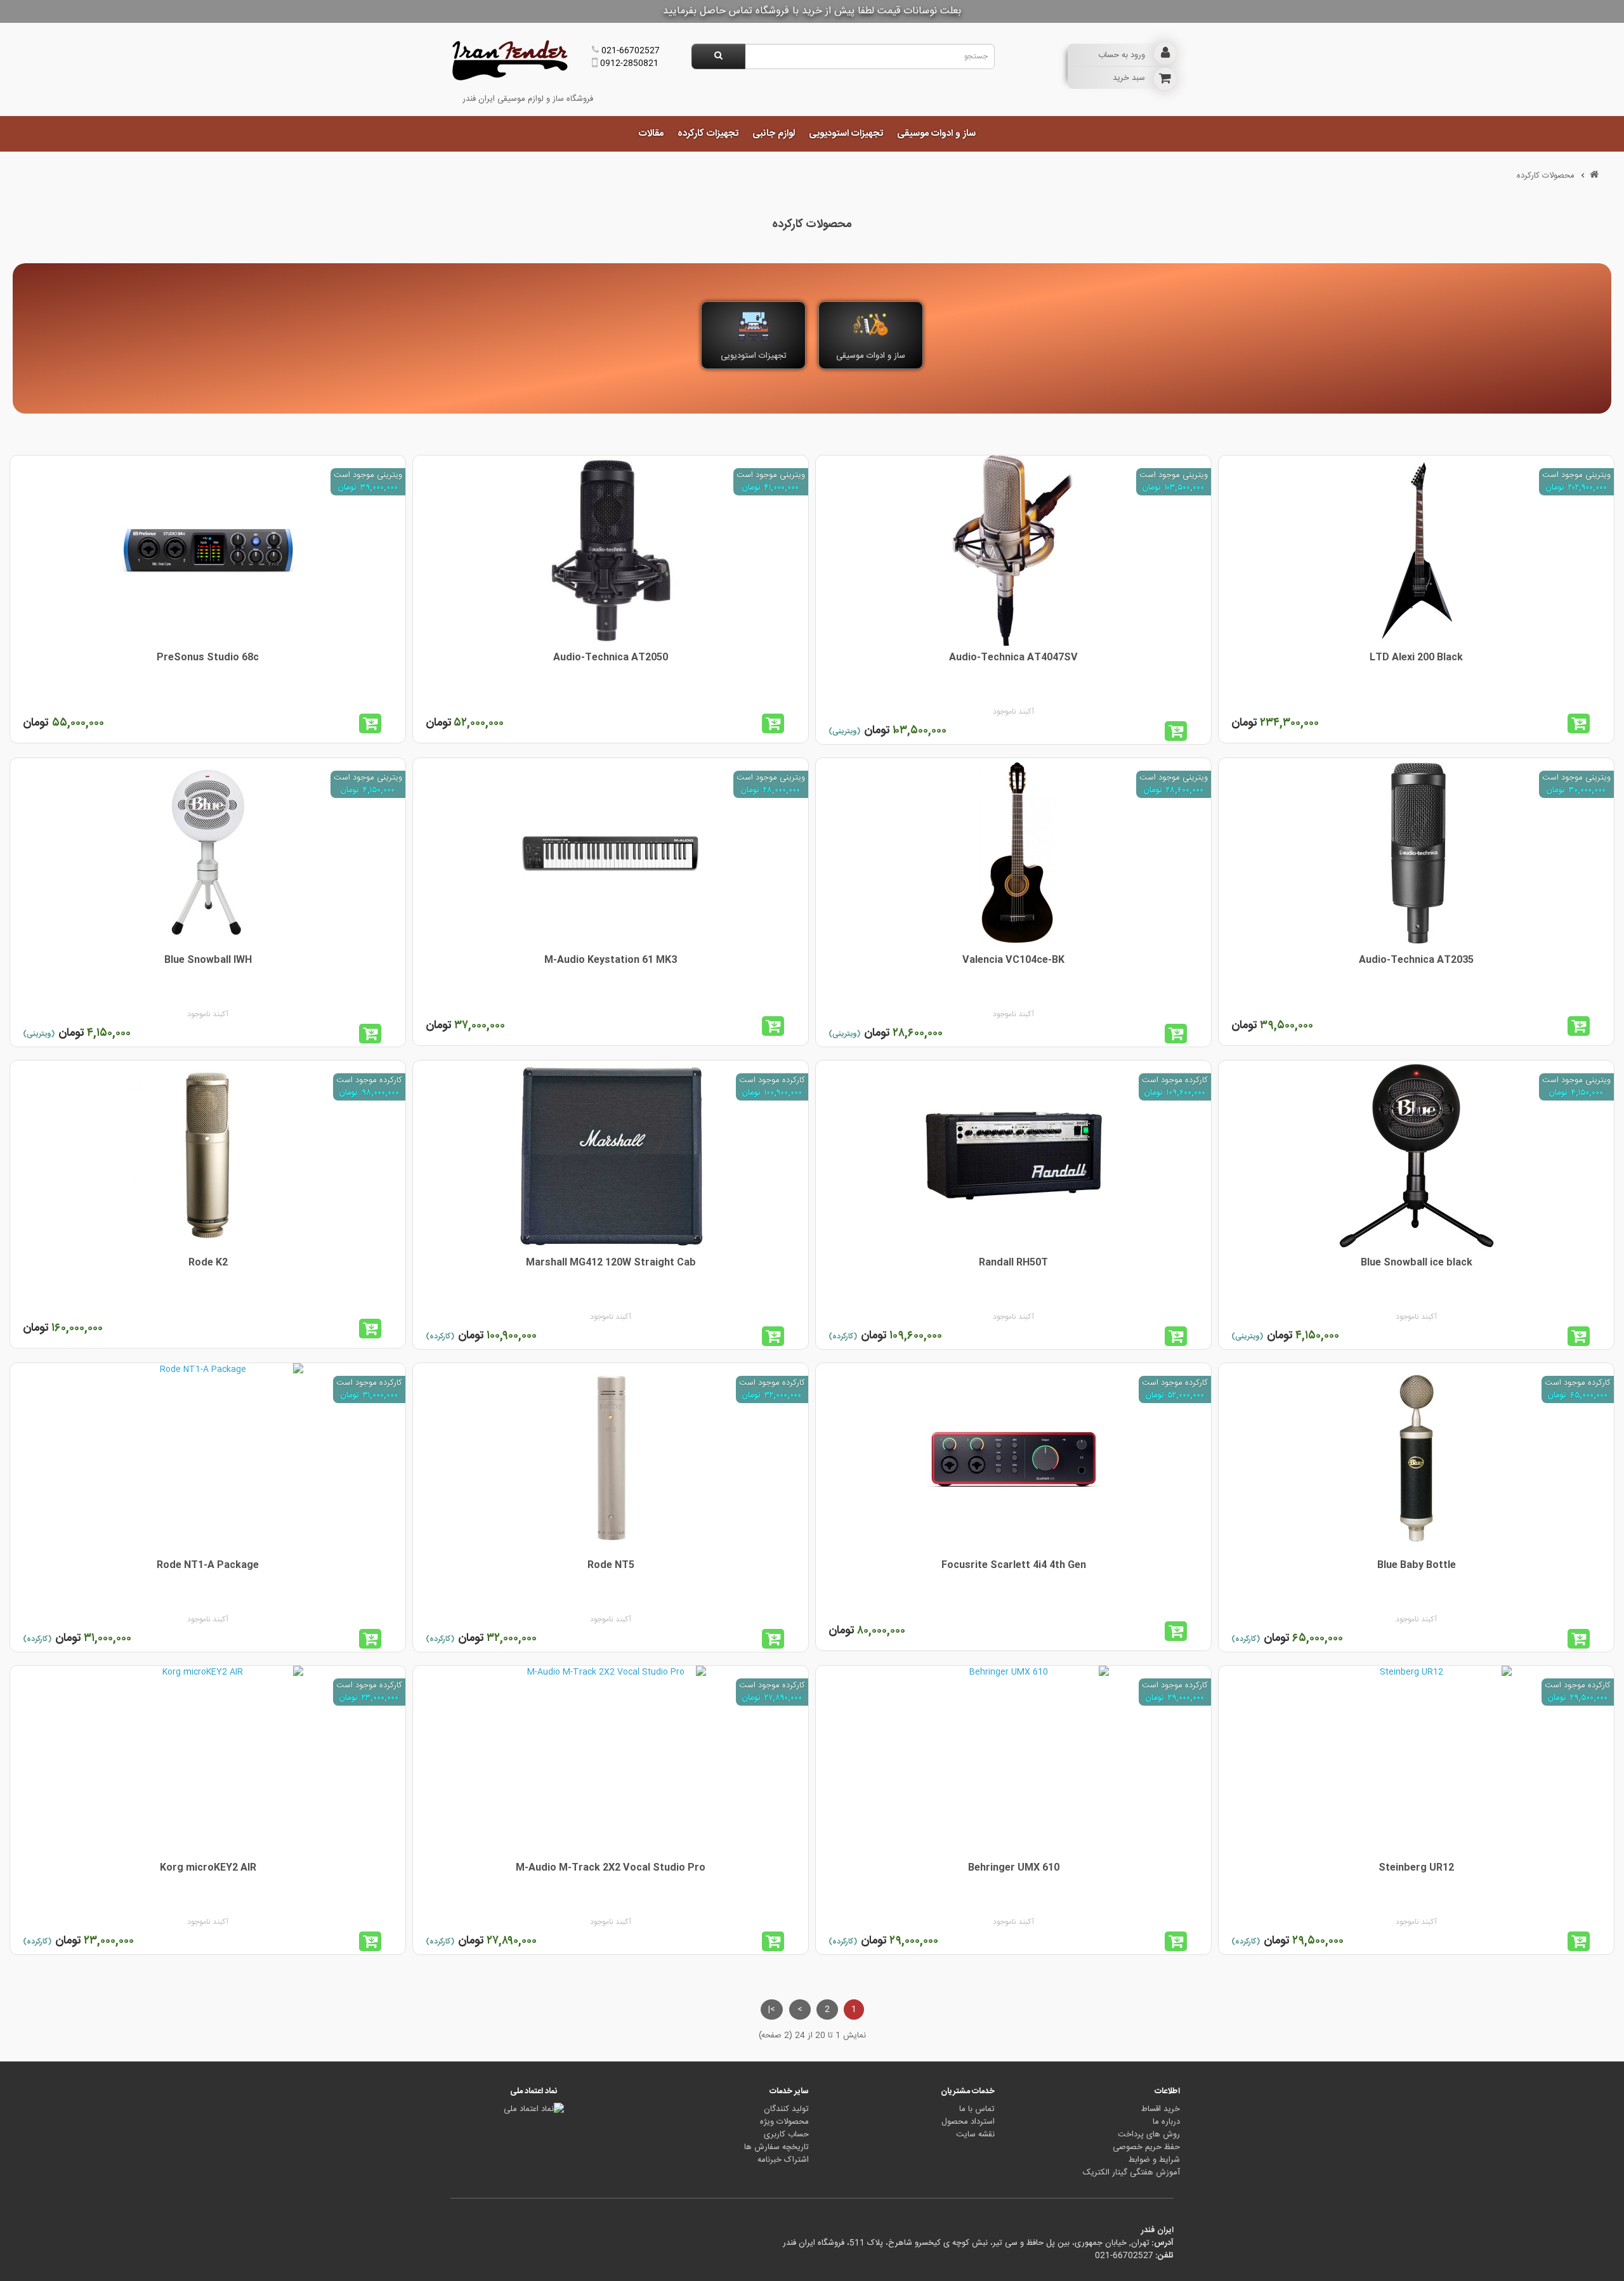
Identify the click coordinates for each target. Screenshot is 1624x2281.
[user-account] (1165, 54)
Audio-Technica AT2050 (611, 657)
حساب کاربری (786, 2134)
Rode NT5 (611, 1565)
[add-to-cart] (1584, 723)
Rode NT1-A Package (208, 1565)
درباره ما (1166, 2122)
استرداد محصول (968, 2122)
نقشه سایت (975, 2134)
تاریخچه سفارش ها (776, 2147)
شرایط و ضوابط (1154, 2160)
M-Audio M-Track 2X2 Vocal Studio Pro (611, 1868)
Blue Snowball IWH (208, 960)
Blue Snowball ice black (1417, 1263)
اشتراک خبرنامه (783, 2160)
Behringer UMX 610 (1014, 1868)
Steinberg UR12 (1416, 1868)
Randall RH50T (1013, 1263)
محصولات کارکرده (1546, 176)
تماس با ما (977, 2109)
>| (772, 2010)
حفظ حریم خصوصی (1146, 2147)
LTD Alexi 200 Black (1416, 657)
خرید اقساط (1161, 2109)
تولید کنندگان (786, 2109)
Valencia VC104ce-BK (1013, 960)
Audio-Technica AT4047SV (1013, 657)
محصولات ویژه (784, 2122)
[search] (718, 56)
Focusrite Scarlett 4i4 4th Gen (1014, 1565)
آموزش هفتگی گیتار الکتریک (1131, 2173)
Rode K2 (208, 1263)
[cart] (1165, 79)
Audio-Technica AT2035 (1416, 960)
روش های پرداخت (1149, 2134)
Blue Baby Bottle (1417, 1565)
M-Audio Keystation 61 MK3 (611, 960)
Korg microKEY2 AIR (208, 1868)
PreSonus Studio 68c (208, 657)
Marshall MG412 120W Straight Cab (611, 1263)
